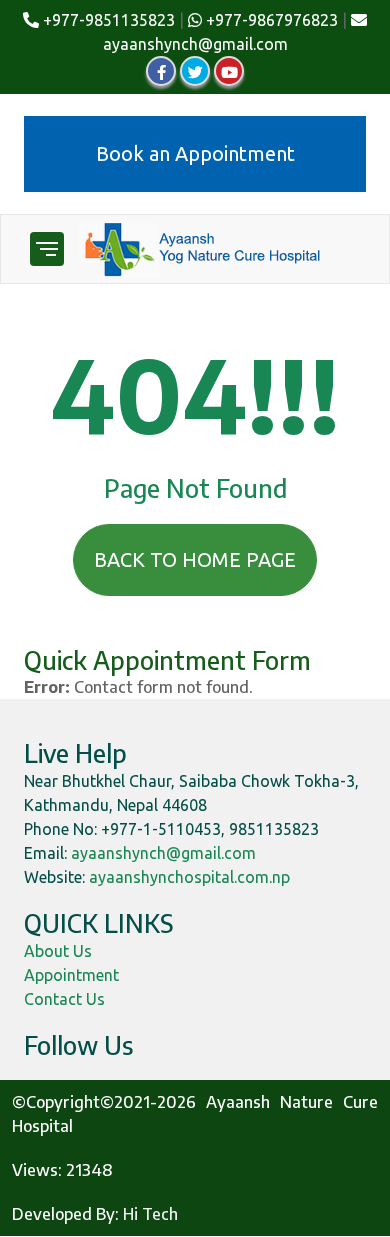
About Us (58, 951)
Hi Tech (150, 1214)
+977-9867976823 (270, 20)
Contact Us (64, 999)
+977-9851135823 (107, 20)
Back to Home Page (195, 559)
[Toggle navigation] (47, 249)
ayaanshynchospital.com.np (189, 877)
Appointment (71, 975)
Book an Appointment (195, 153)
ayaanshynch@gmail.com (163, 853)
